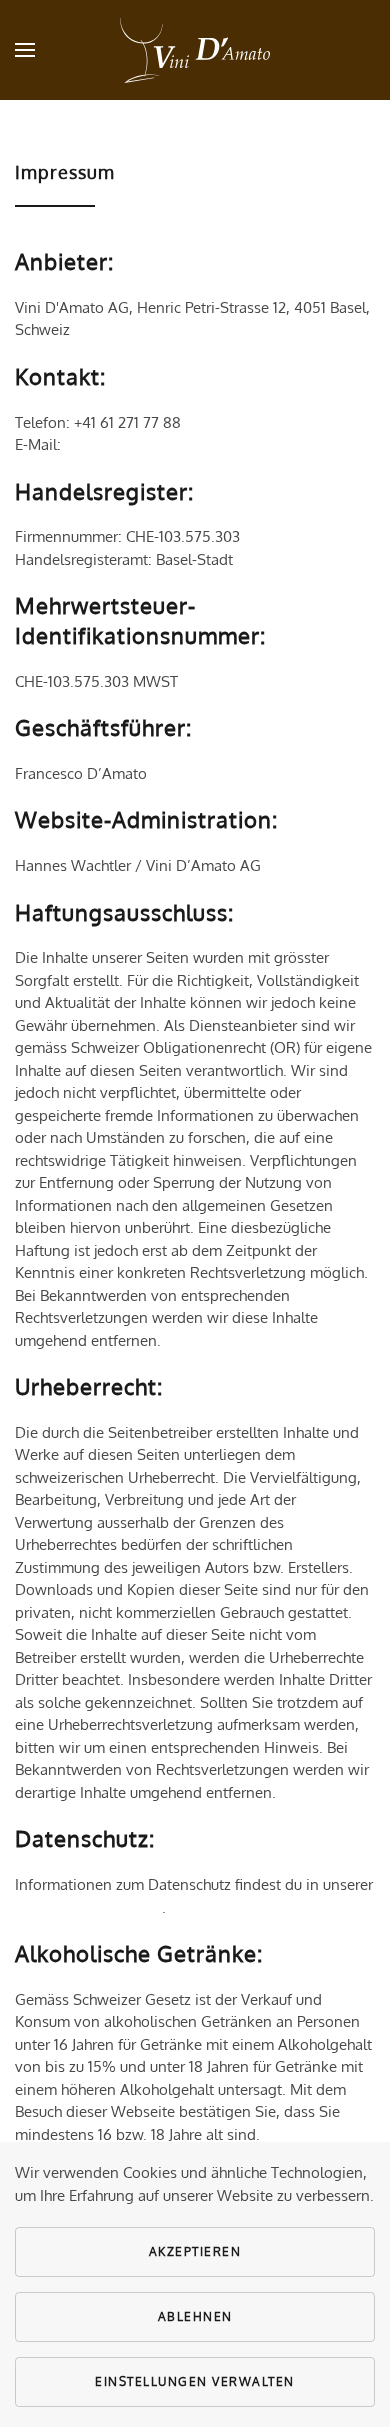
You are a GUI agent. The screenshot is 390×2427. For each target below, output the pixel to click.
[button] (25, 50)
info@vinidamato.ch (133, 444)
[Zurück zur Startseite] (195, 50)
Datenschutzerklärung (88, 1907)
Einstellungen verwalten (195, 2381)
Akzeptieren (195, 2251)
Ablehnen (195, 2316)
